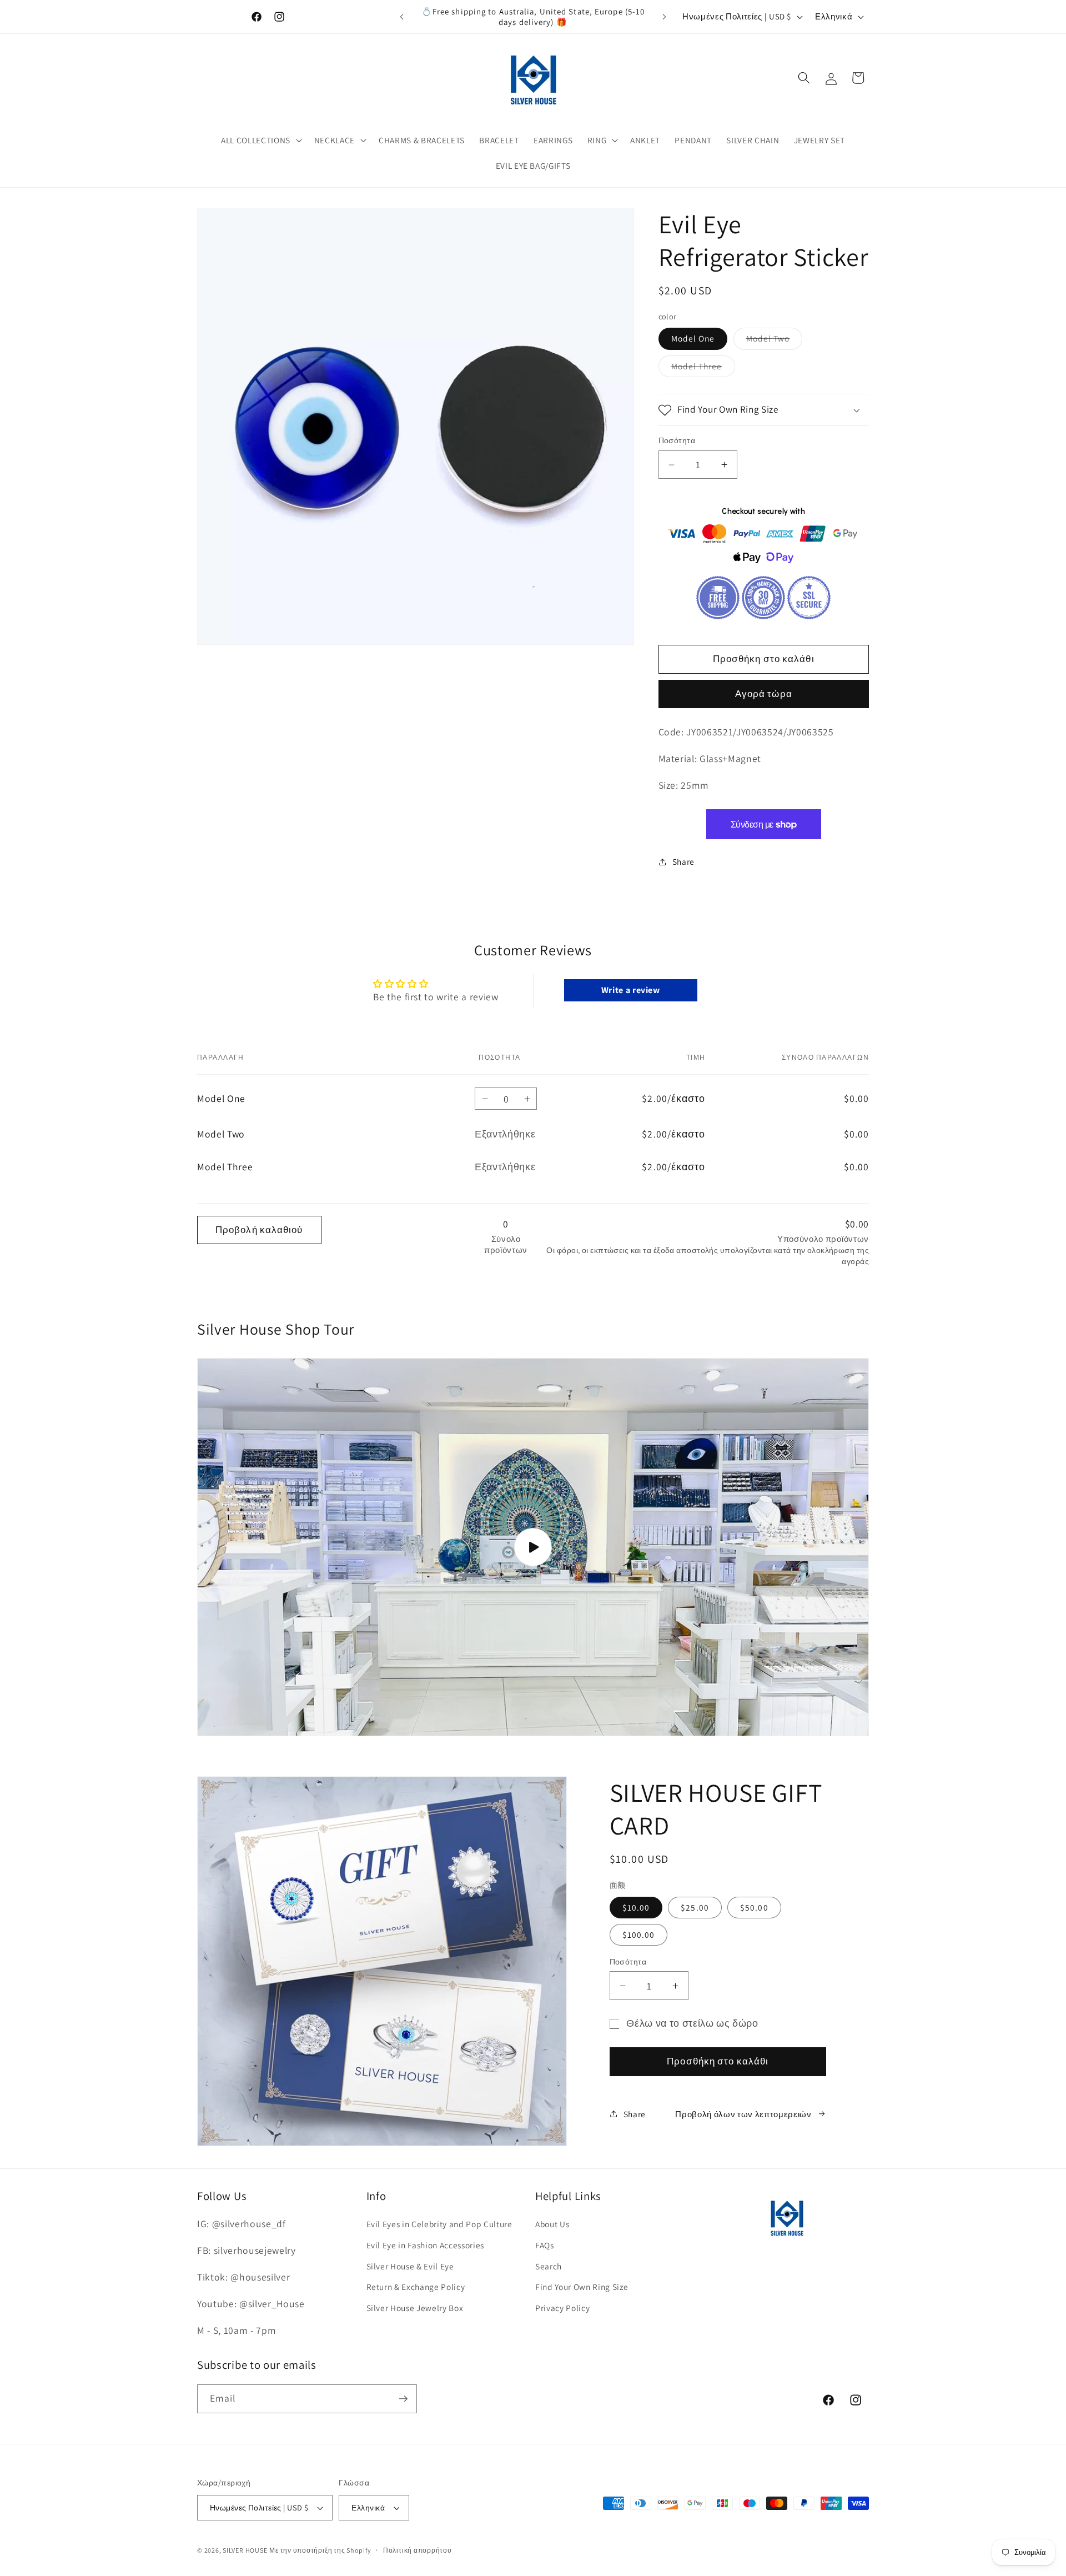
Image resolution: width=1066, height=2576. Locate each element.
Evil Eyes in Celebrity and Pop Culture (439, 2224)
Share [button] (683, 862)
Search (549, 2266)
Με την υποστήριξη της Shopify (320, 2550)
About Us (552, 2224)
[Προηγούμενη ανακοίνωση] (402, 17)
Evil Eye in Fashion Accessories (425, 2245)
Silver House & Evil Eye (410, 2266)
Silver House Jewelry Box (415, 2308)
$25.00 (695, 1907)
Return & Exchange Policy (416, 2287)
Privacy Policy (562, 2308)
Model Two (775, 341)
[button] (260, 141)
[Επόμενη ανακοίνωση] (665, 17)
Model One (693, 339)
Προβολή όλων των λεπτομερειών (743, 2114)
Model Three (703, 369)
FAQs (545, 2245)
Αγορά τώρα (764, 694)
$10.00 (636, 1907)
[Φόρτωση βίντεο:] (533, 1547)
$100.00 (639, 1934)
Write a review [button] (631, 990)
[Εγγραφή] (403, 2399)
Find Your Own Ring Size (582, 2287)
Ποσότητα (677, 441)
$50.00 (754, 1907)
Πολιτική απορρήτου (418, 2550)
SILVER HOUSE (245, 2550)
